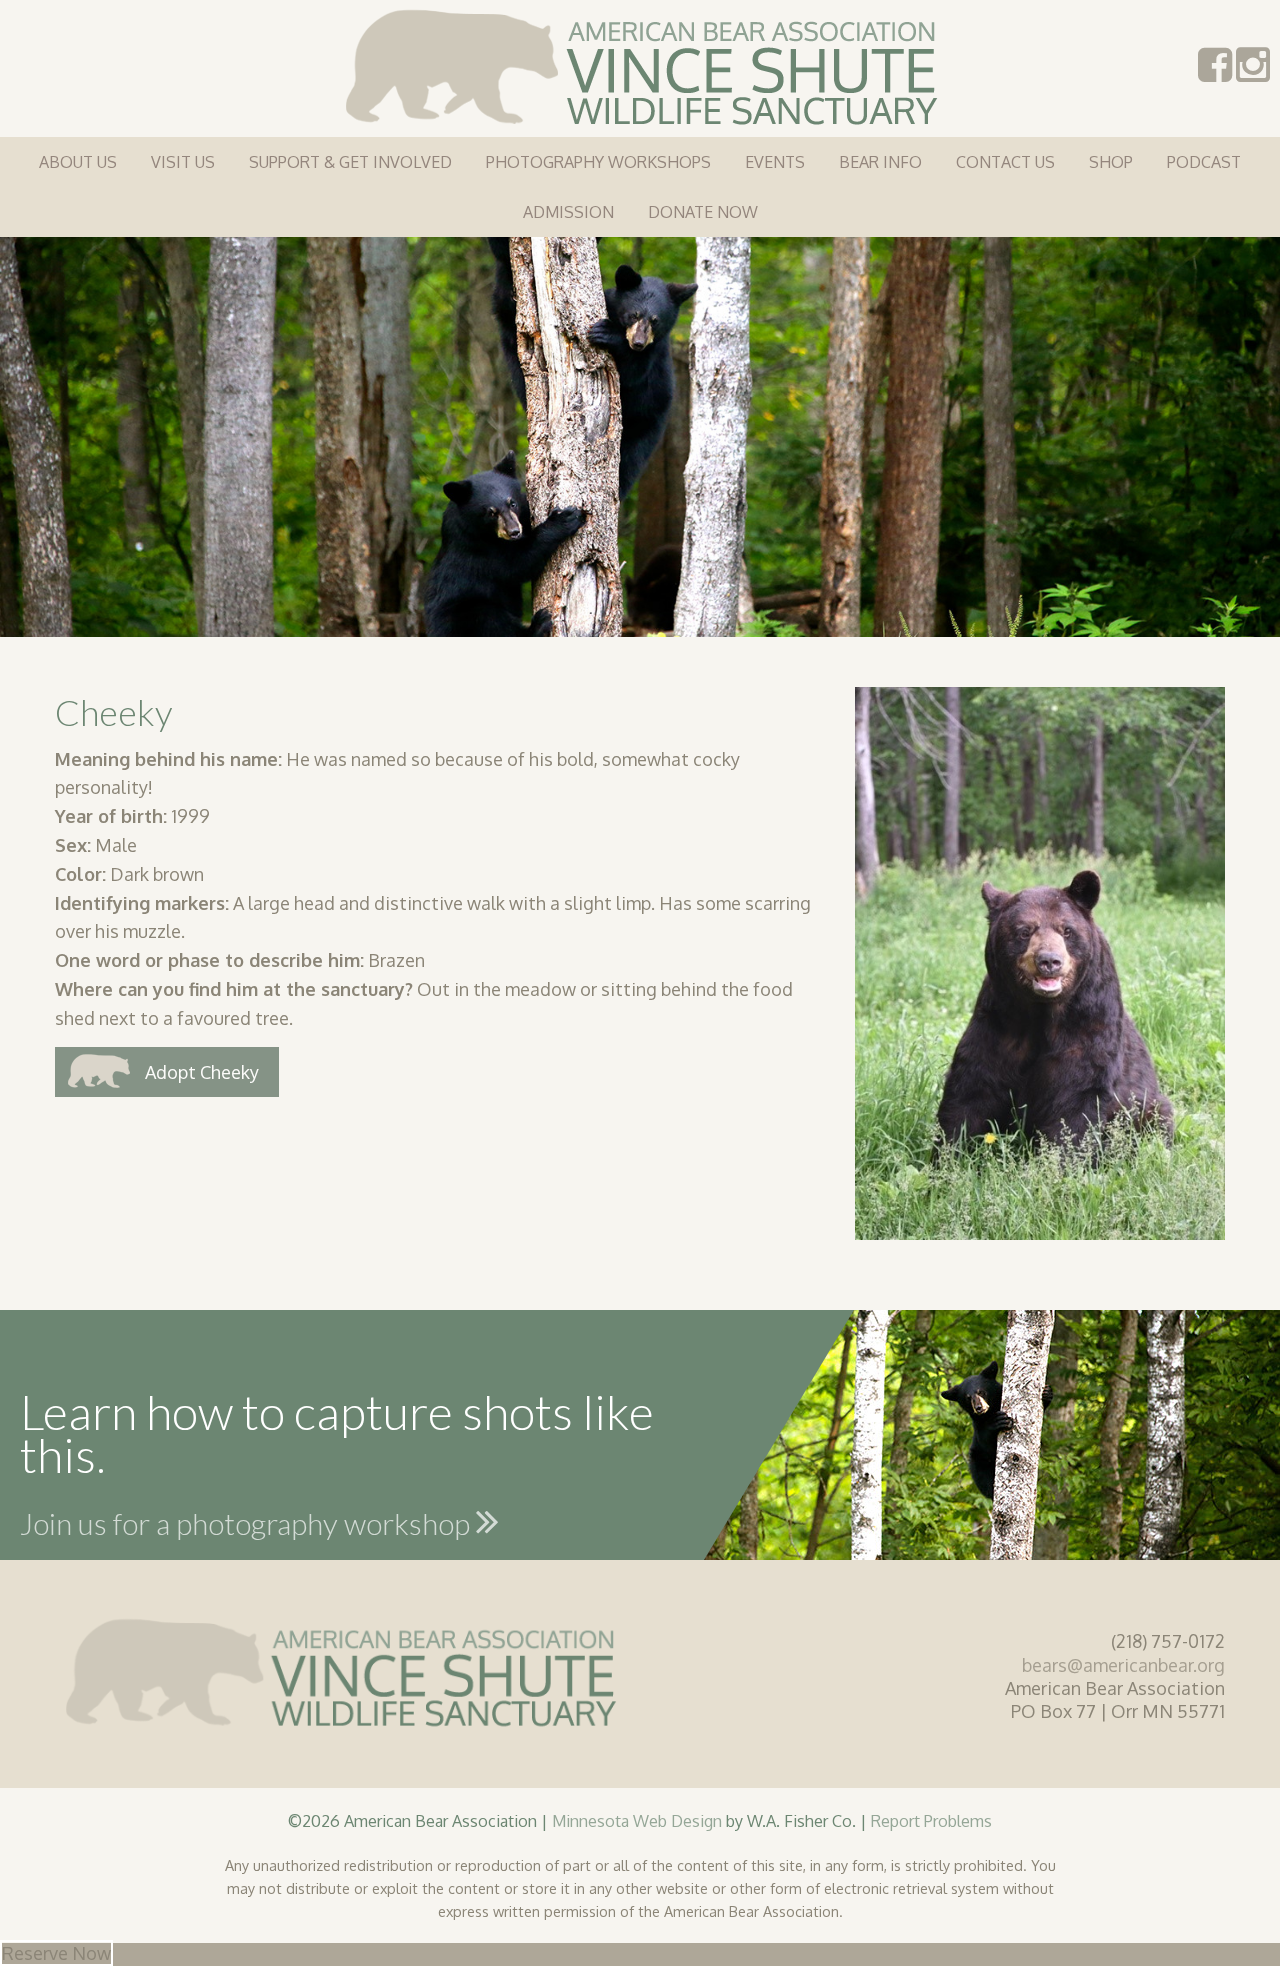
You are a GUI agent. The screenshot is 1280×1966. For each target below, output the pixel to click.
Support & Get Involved (350, 162)
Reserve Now (56, 1953)
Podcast (1204, 162)
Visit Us (183, 162)
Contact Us (1005, 162)
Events (775, 162)
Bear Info (880, 162)
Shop (1111, 162)
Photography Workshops (598, 162)
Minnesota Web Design (637, 1820)
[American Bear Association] (640, 65)
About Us (78, 162)
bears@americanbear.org (1123, 1665)
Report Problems (931, 1820)
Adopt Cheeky (202, 1072)
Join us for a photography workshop (248, 1523)
